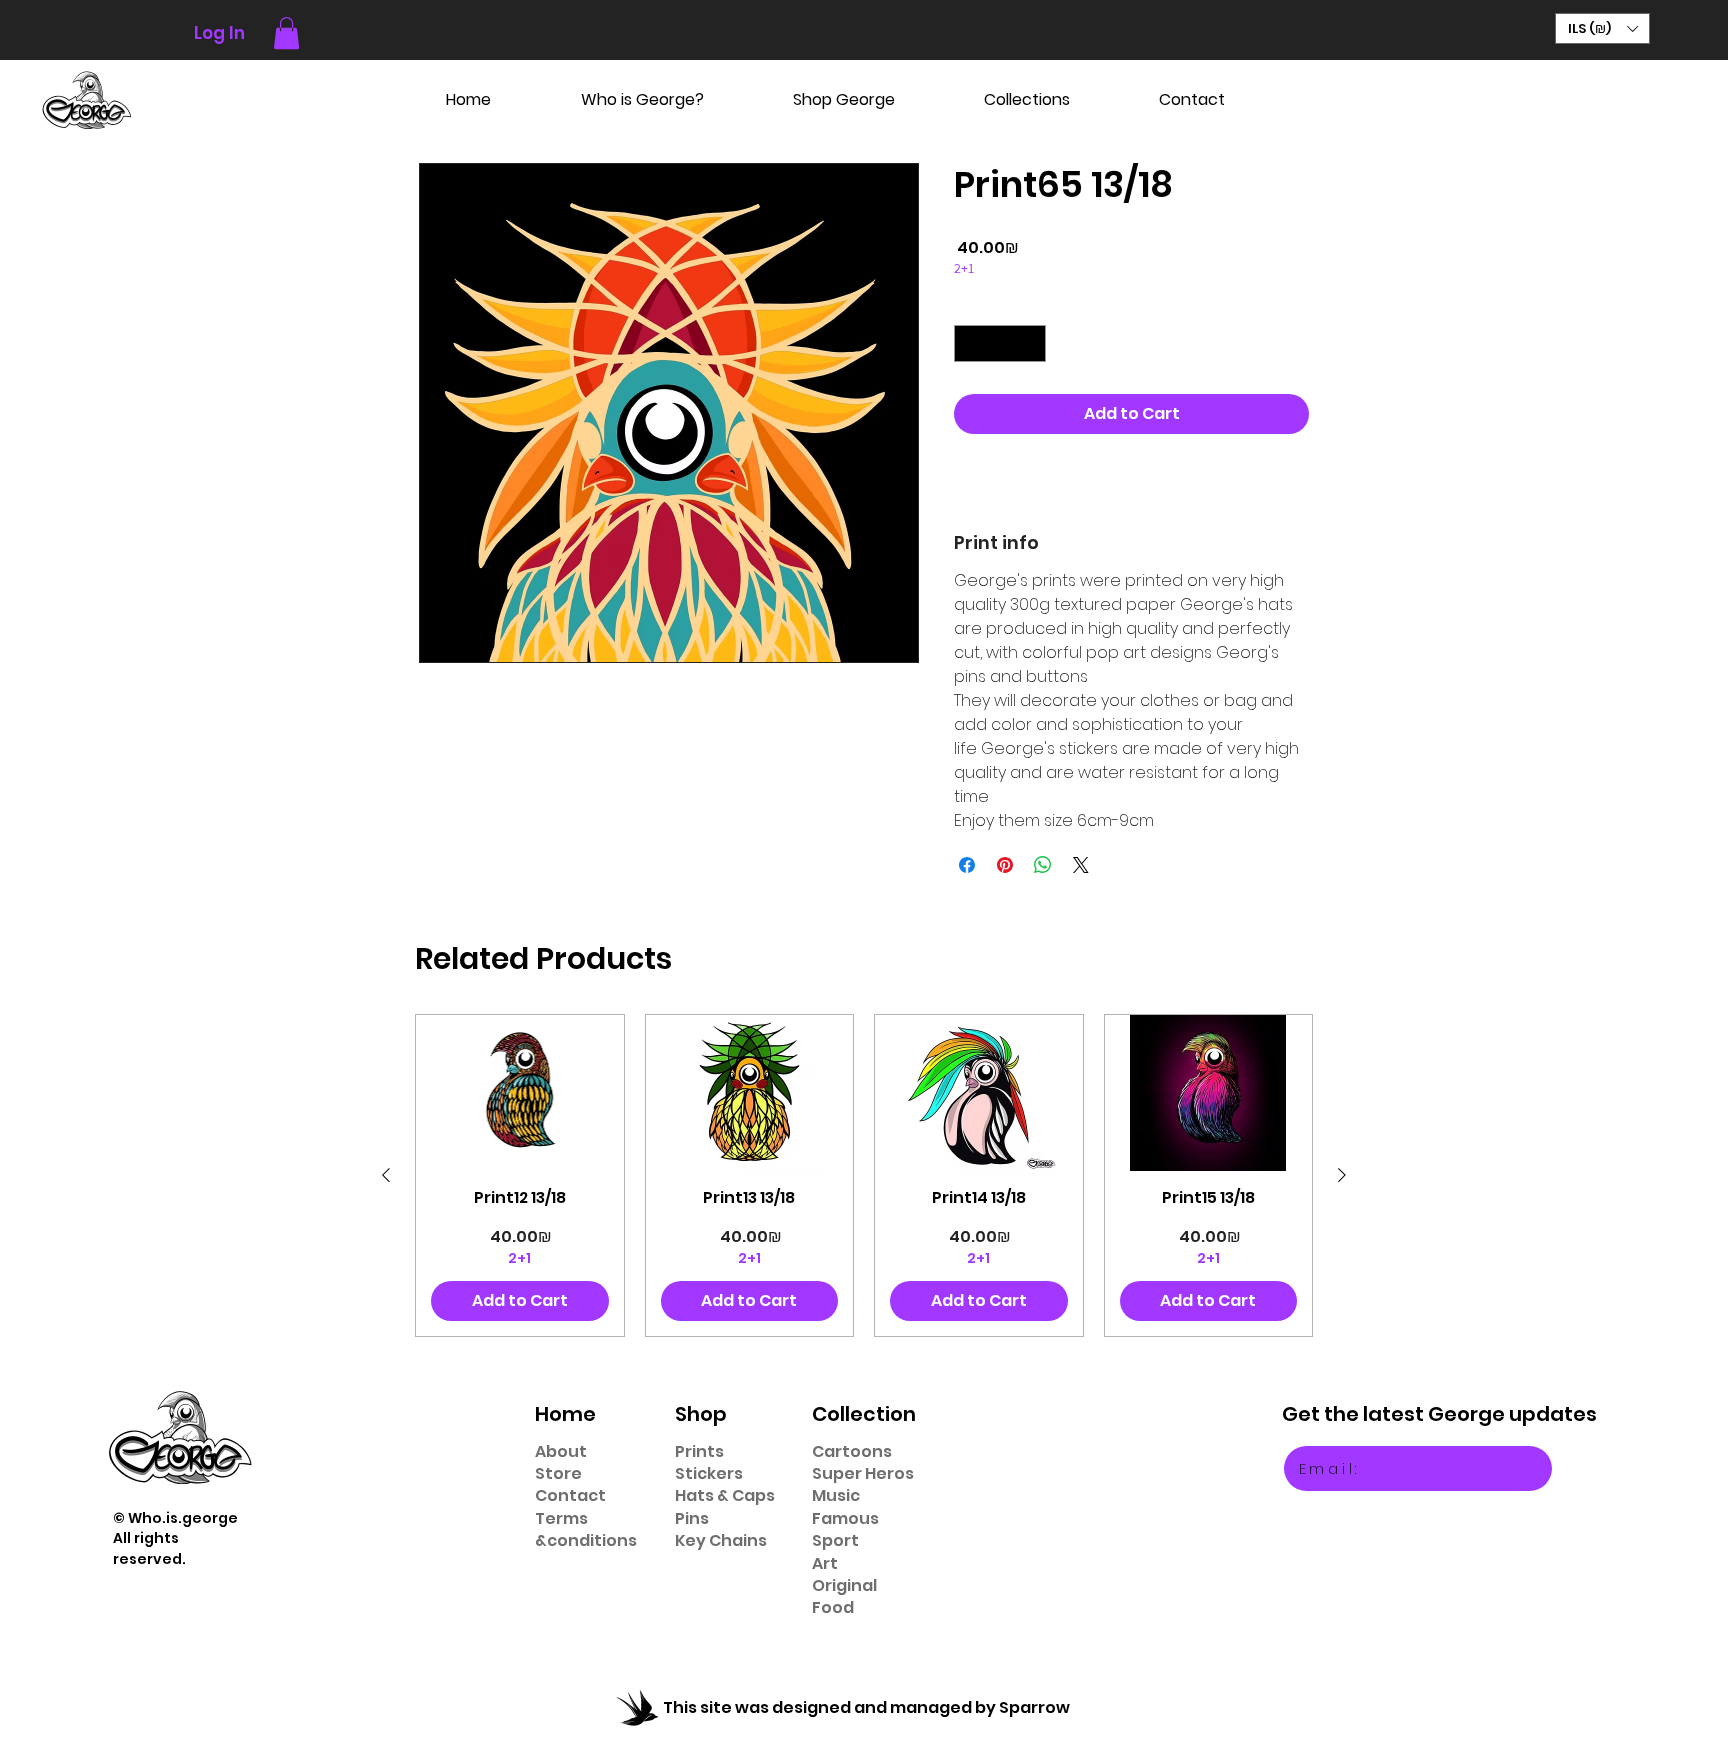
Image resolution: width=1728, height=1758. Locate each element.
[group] (864, 1175)
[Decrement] (969, 343)
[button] (286, 33)
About (561, 1451)
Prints (699, 1451)
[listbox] (1602, 28)
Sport (835, 1540)
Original (844, 1585)
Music (836, 1495)
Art (825, 1563)
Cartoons (852, 1451)
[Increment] (1030, 343)
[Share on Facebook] (967, 865)
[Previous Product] (386, 1175)
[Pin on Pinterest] (1005, 865)
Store (558, 1473)
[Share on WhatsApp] (1043, 865)
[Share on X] (1081, 865)
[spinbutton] (1000, 343)
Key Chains (721, 1540)
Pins (692, 1518)
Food (833, 1607)
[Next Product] (1342, 1175)
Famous (845, 1518)
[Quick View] (520, 1093)
